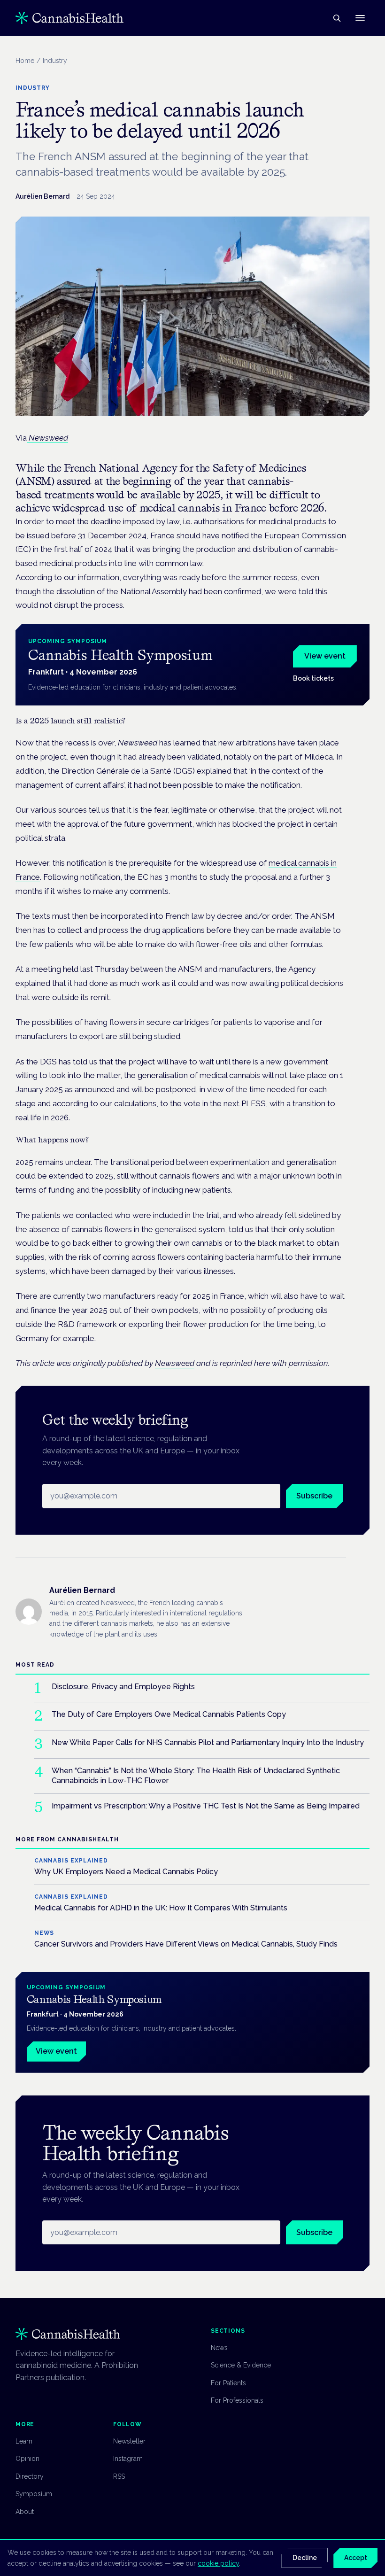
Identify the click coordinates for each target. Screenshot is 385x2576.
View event (325, 656)
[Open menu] (360, 18)
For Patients (228, 2383)
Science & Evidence (241, 2365)
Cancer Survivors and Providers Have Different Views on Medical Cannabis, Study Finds (186, 1944)
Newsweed (175, 1363)
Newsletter (129, 2441)
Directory (30, 2476)
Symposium (34, 2494)
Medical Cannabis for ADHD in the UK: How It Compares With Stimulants (161, 1908)
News (219, 2348)
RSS (119, 2476)
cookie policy (218, 2563)
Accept (356, 2558)
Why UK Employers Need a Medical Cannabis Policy (126, 1872)
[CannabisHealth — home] (69, 18)
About (25, 2512)
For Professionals (237, 2400)
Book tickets (313, 678)
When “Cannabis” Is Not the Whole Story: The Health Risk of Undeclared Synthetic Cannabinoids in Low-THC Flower (196, 1776)
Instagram (128, 2459)
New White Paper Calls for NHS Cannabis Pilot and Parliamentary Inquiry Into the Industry (208, 1742)
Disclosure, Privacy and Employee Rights (123, 1687)
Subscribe (314, 1496)
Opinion (27, 2459)
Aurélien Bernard (42, 196)
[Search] (337, 18)
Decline (305, 2558)
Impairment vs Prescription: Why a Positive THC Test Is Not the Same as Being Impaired (206, 1806)
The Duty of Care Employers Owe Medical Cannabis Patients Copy (169, 1714)
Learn (24, 2441)
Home (25, 61)
